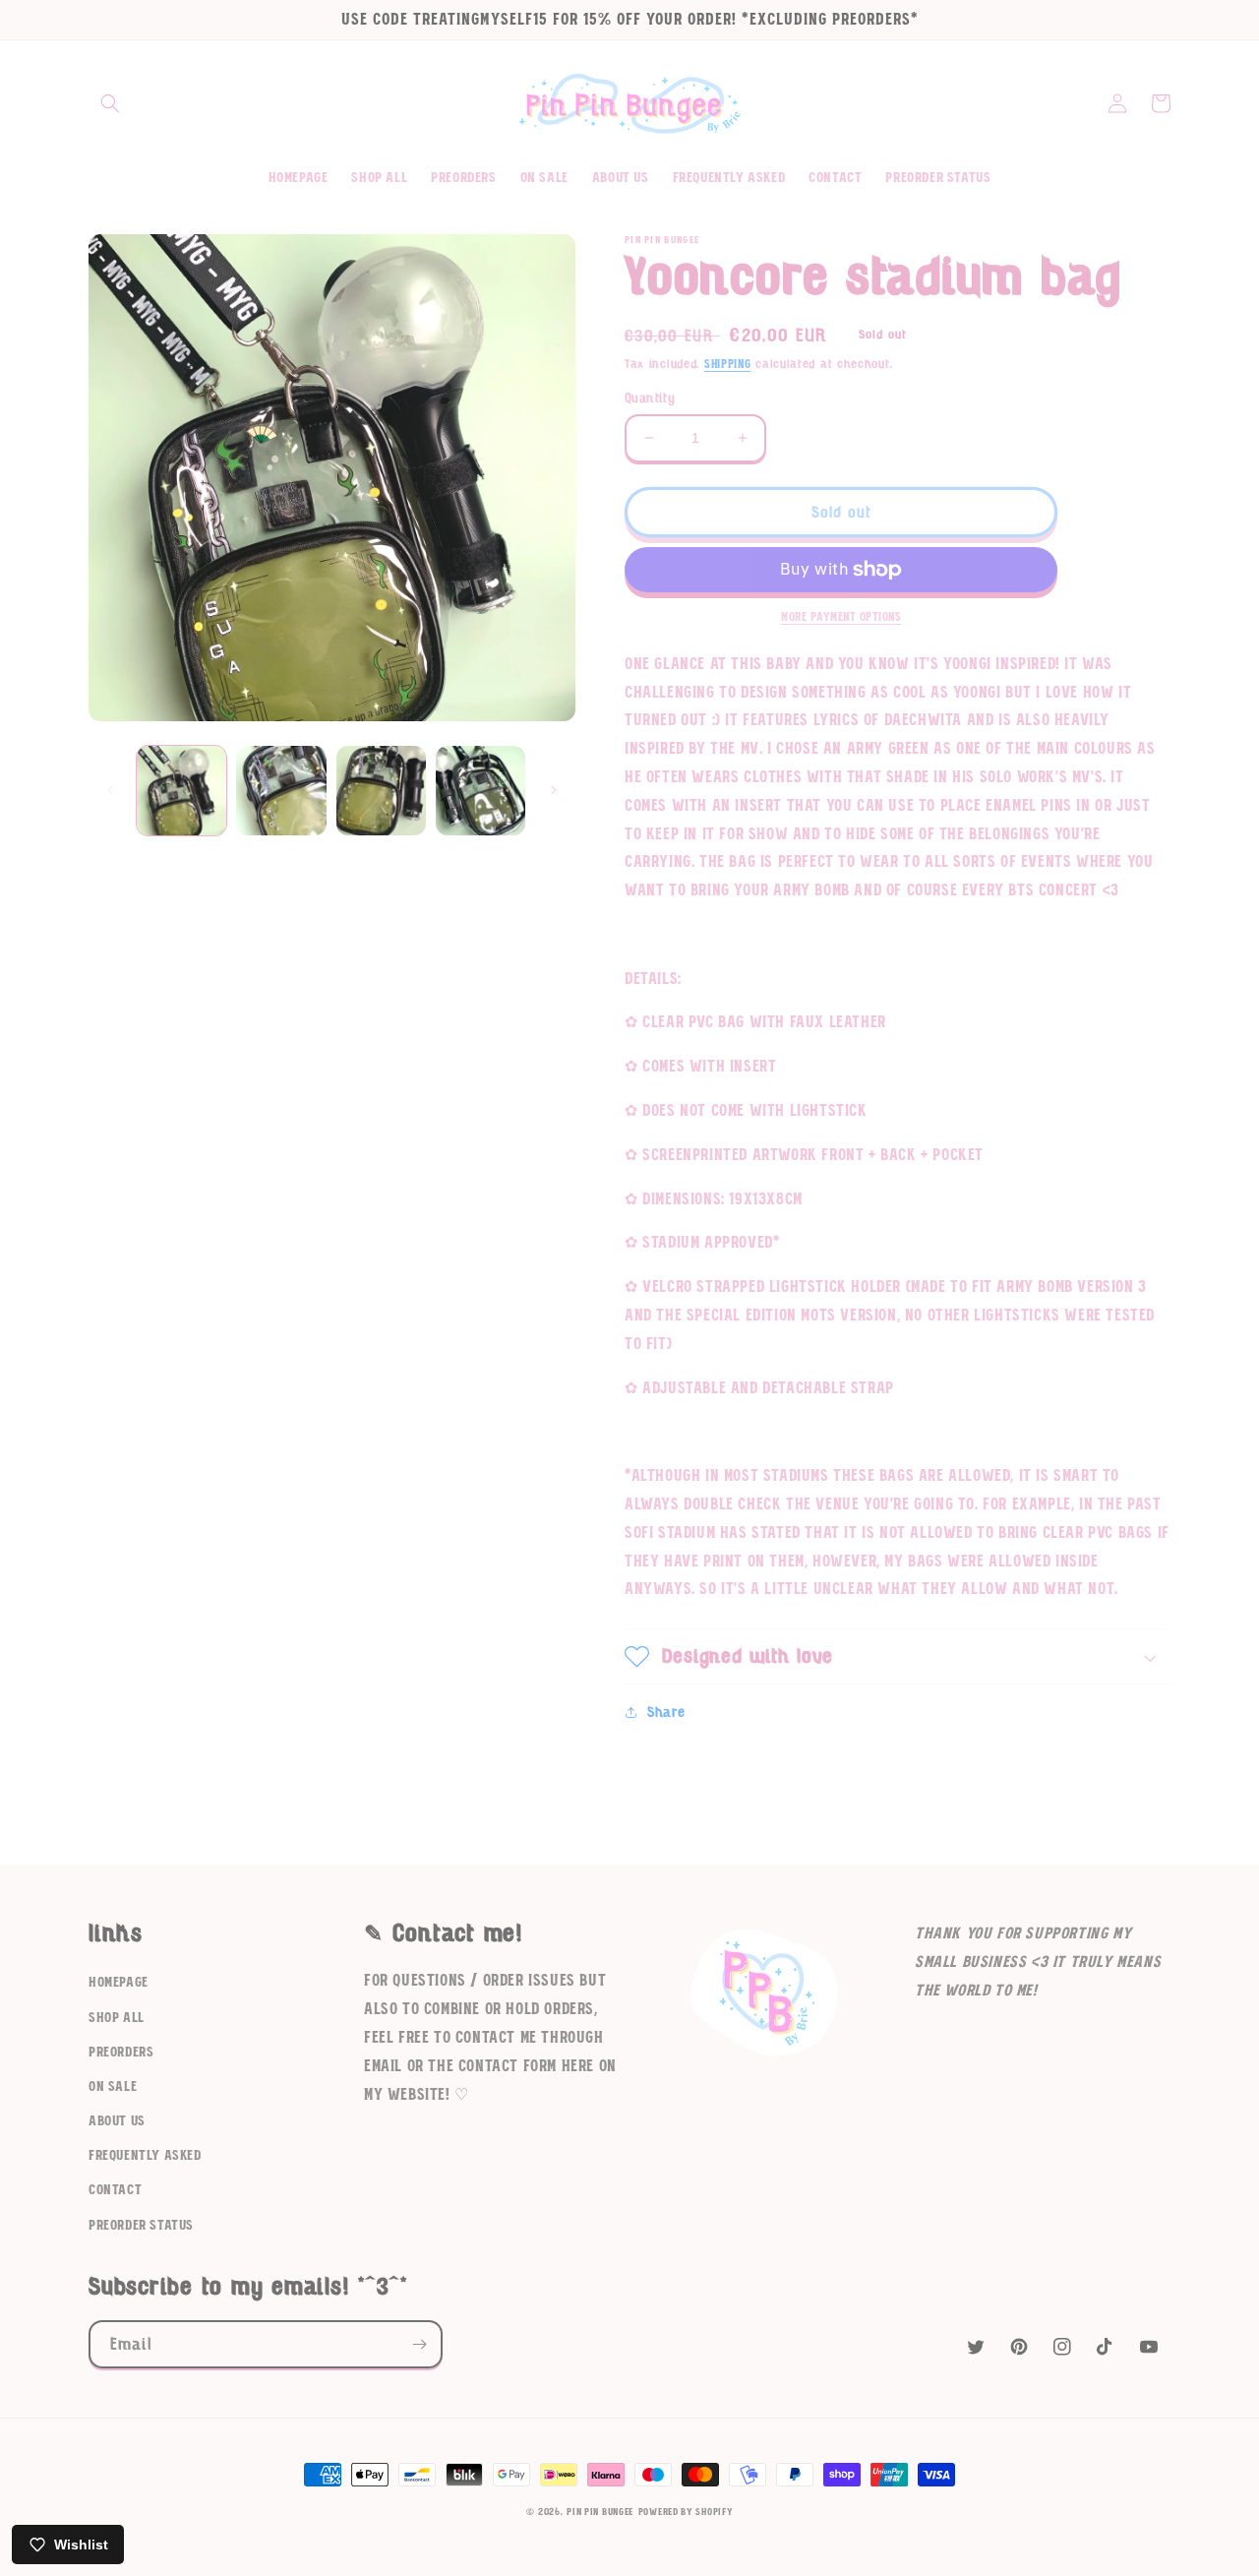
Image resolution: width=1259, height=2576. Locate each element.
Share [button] (666, 1712)
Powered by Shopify (686, 2512)
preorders (121, 2053)
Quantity (650, 398)
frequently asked (145, 2156)
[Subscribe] (419, 2344)
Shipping (728, 364)
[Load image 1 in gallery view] (181, 791)
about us (117, 2121)
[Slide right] (554, 790)
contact (115, 2190)
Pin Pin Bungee (600, 2512)
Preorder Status (141, 2226)
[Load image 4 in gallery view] (480, 791)
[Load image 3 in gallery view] (381, 791)
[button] (110, 103)
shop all (117, 2018)
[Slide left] (110, 790)
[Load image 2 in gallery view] (281, 791)
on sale (113, 2087)
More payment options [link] (841, 617)
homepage (119, 1983)
